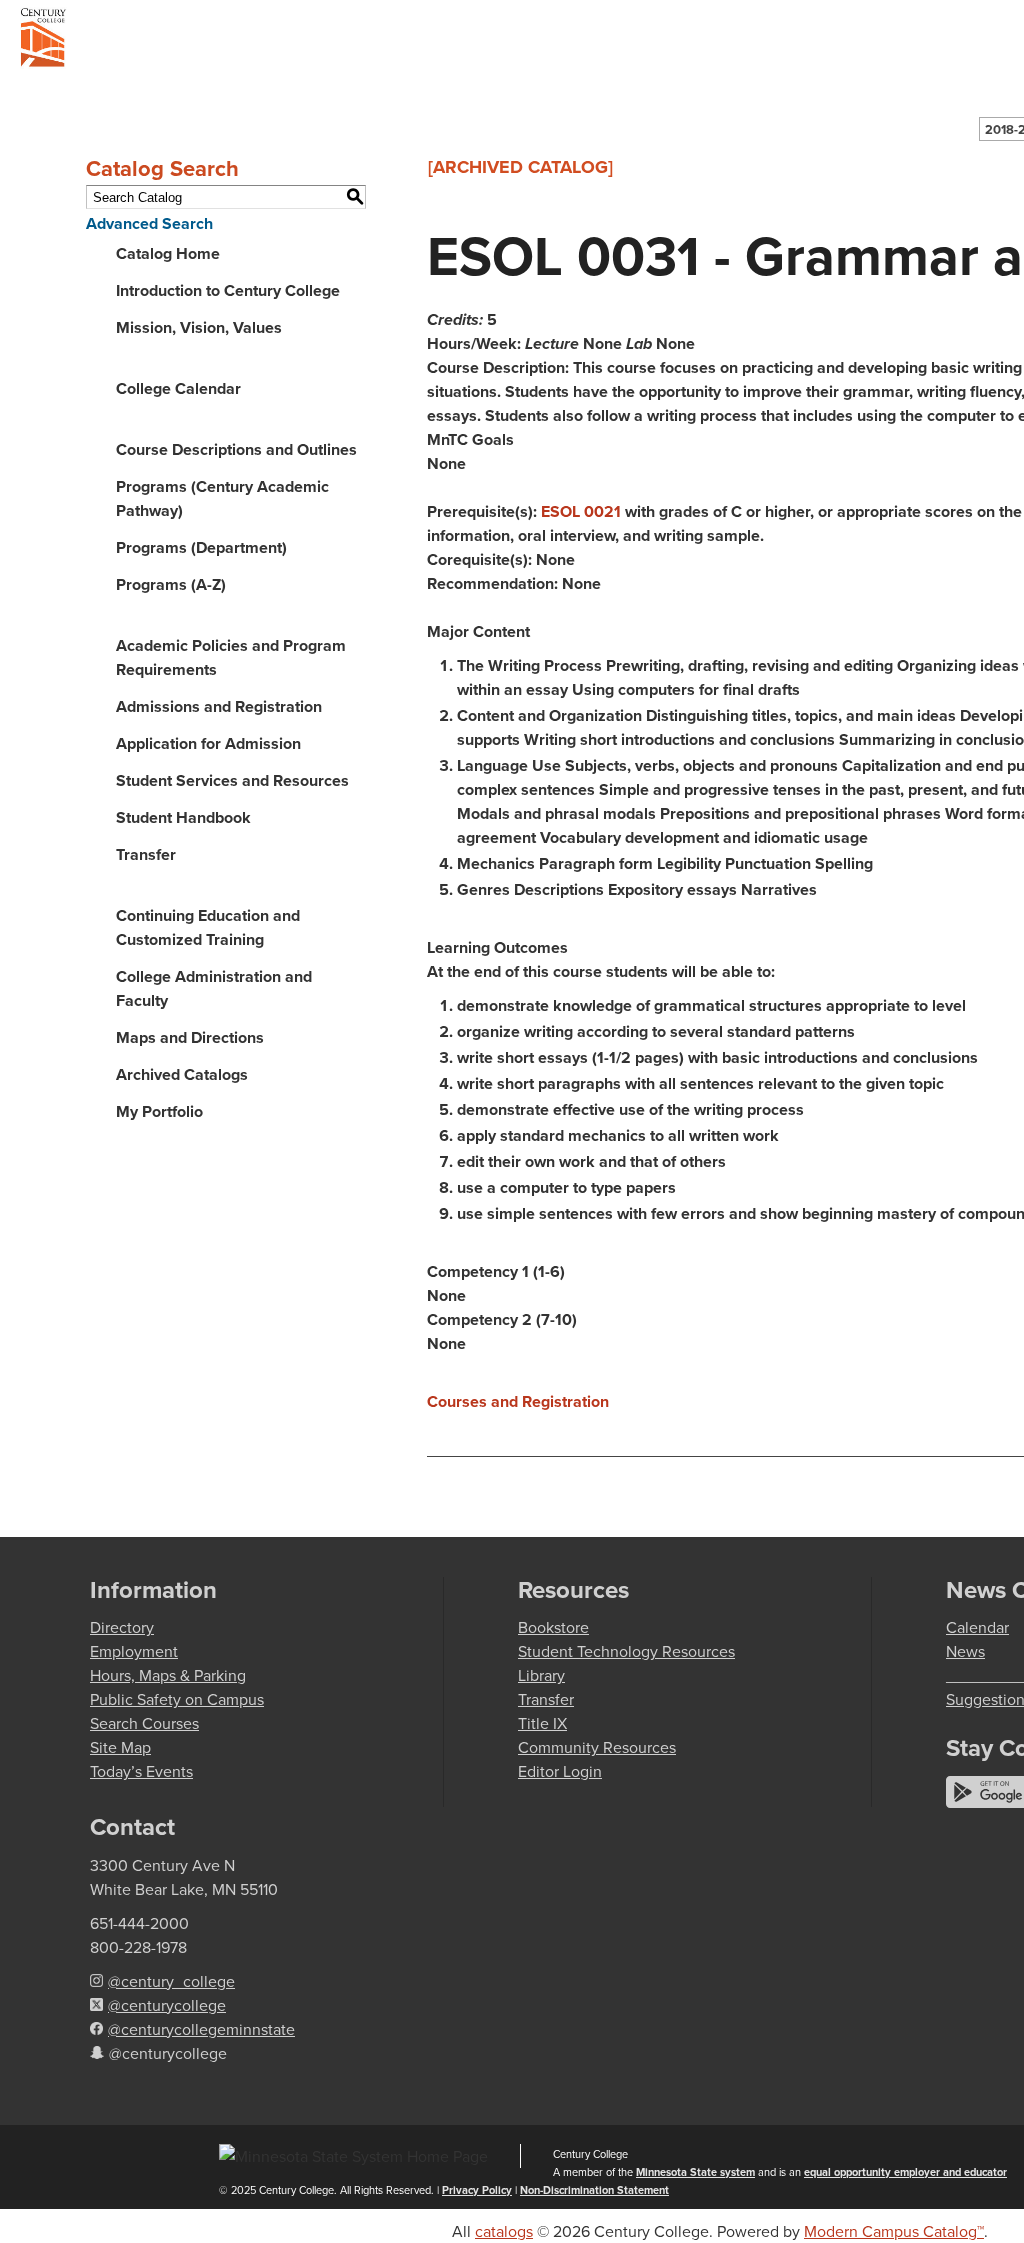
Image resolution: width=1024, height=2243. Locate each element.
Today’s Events (141, 1771)
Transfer (146, 854)
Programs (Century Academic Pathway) (222, 498)
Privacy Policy (477, 2190)
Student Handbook (183, 817)
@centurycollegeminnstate (201, 2029)
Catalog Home (168, 253)
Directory (122, 1627)
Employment (134, 1651)
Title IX (542, 1723)
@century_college (171, 1981)
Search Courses (144, 1723)
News (965, 1651)
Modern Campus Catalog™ (894, 2231)
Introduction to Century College (228, 290)
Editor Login (560, 1771)
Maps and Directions (190, 1037)
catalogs (504, 2231)
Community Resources (597, 1747)
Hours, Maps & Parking (168, 1675)
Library (541, 1675)
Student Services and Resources (232, 780)
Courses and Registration (518, 1401)
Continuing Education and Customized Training (208, 927)
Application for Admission (208, 743)
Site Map (120, 1747)
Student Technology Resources (626, 1651)
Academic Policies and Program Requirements (231, 657)
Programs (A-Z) (171, 584)
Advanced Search (149, 223)
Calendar (977, 1627)
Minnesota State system (695, 2172)
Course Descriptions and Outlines (236, 449)
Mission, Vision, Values (199, 327)
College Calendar (178, 388)
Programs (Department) (201, 547)
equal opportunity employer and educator (905, 2172)
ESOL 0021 (581, 511)
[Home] (43, 41)
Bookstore (553, 1627)
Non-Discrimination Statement (594, 2190)
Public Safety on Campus (177, 1699)
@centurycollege (167, 2005)
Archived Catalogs (182, 1074)
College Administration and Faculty (214, 988)
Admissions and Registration (219, 706)
